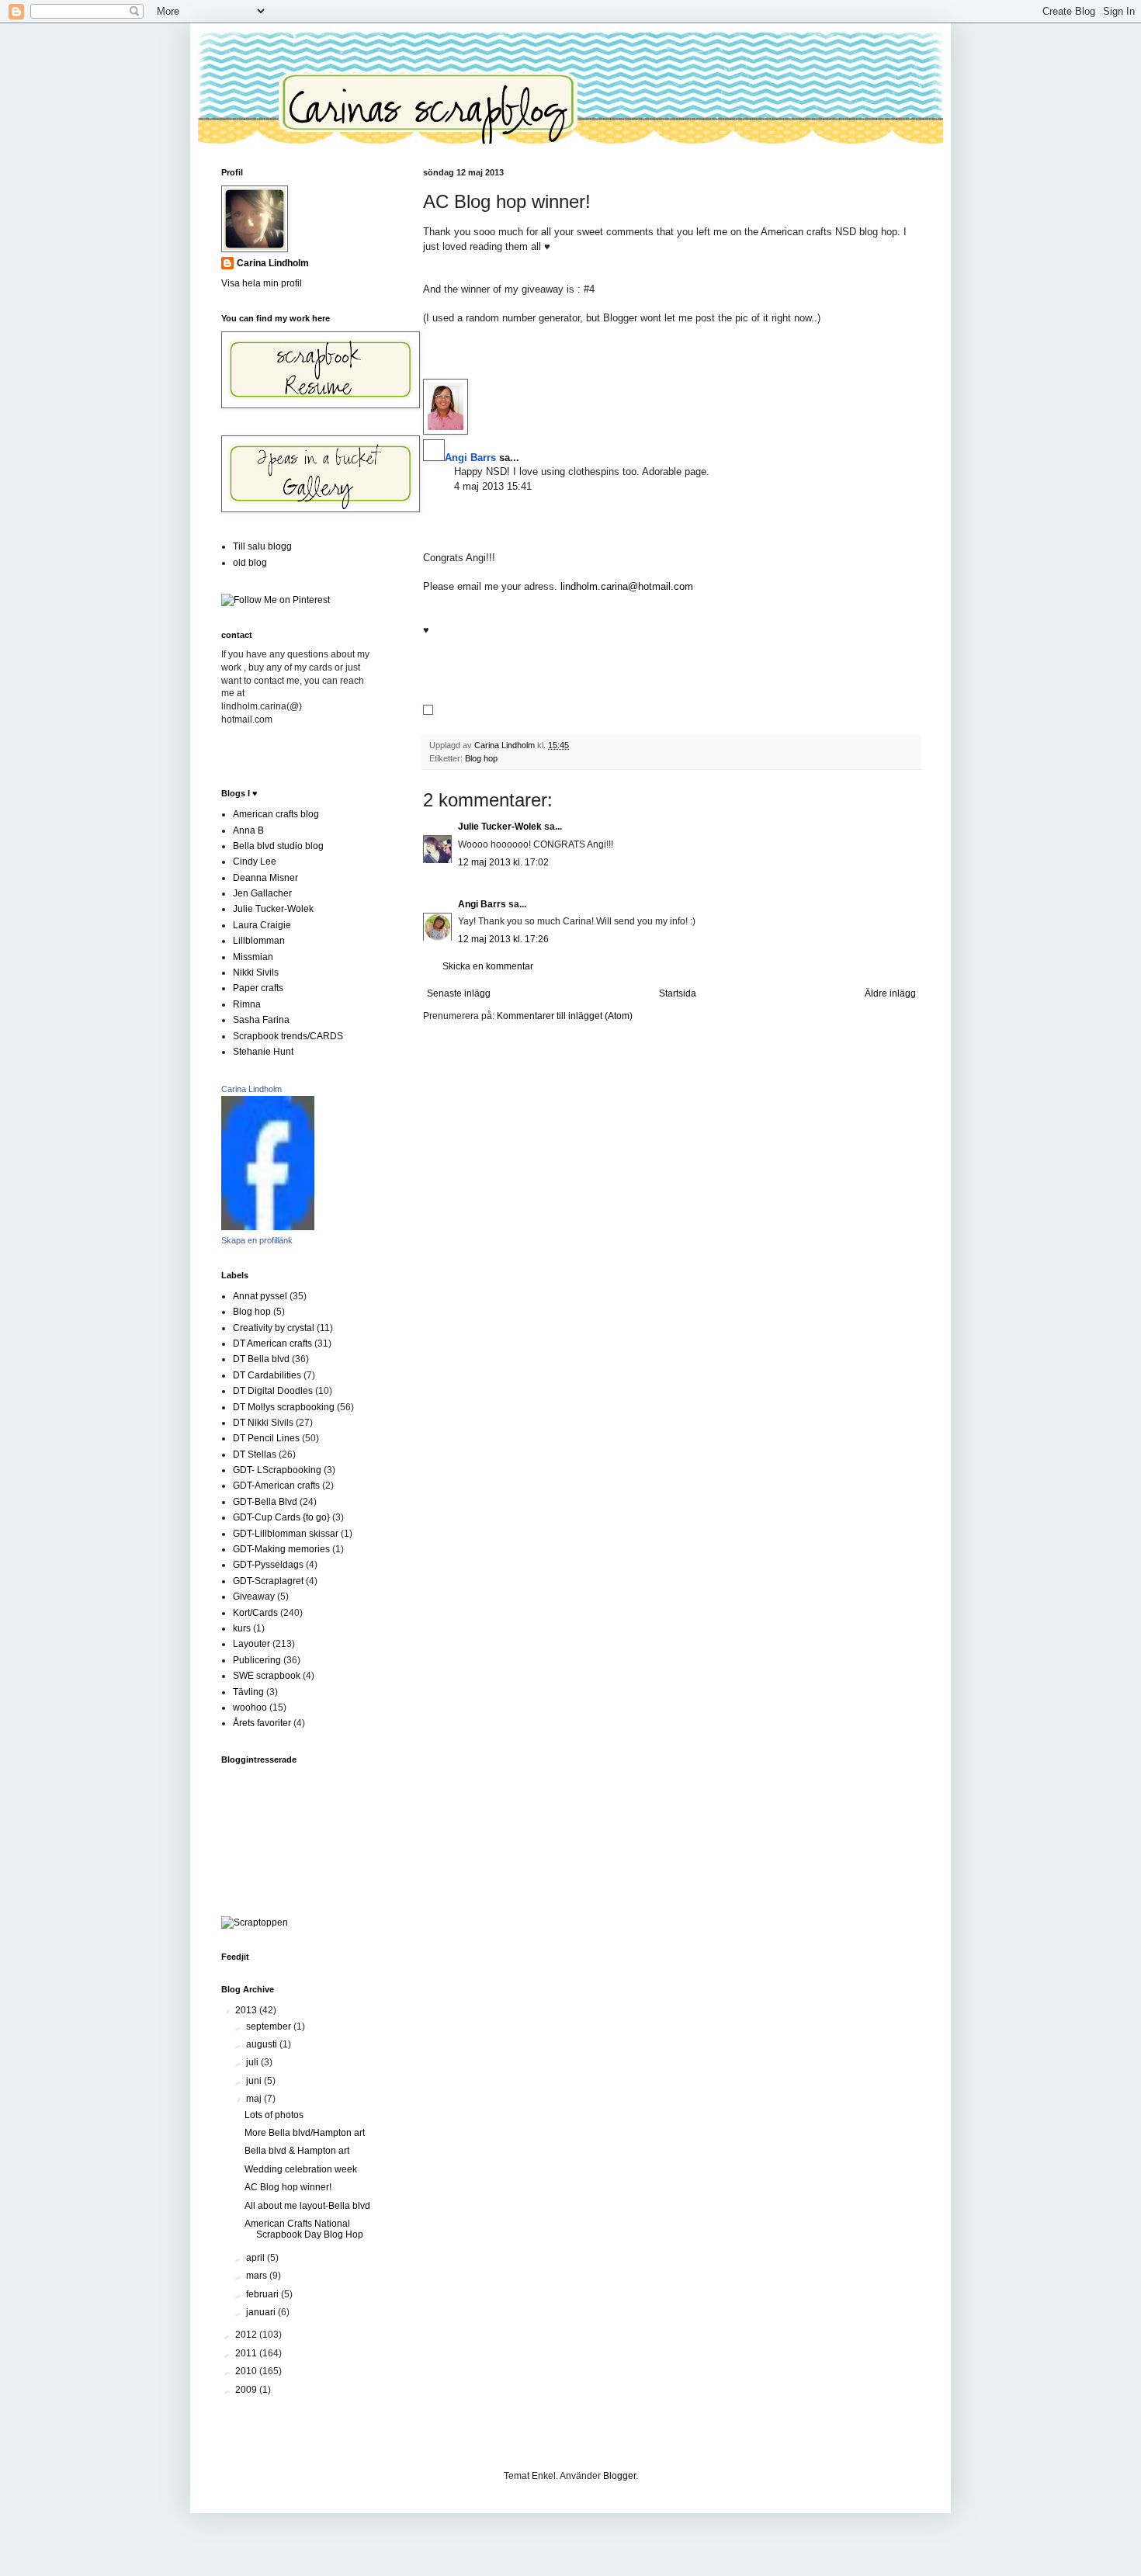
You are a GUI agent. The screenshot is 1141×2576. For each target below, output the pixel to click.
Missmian (253, 957)
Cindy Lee (255, 862)
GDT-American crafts (276, 1486)
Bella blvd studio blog (278, 846)
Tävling (248, 1692)
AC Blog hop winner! (288, 2187)
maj (255, 2099)
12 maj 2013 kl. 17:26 (503, 939)
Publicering (257, 1660)
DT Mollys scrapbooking (284, 1407)
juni (255, 2081)
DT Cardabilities (267, 1375)
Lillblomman (259, 941)
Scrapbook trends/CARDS (288, 1036)
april (257, 2258)
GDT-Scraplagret (268, 1581)
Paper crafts (258, 988)
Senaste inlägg (459, 993)
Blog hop (481, 758)
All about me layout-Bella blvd (307, 2206)
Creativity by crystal (274, 1328)
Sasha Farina (261, 1020)
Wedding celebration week (301, 2169)
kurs (242, 1628)
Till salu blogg (262, 546)
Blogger (619, 2476)
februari (264, 2294)
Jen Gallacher (262, 893)
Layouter (251, 1644)
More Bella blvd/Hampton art (305, 2133)
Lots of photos (274, 2115)
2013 (247, 2010)
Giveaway (254, 1597)
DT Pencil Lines (266, 1438)
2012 (247, 2335)
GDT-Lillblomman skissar (286, 1534)
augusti (263, 2044)
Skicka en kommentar (488, 966)
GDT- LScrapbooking (277, 1470)
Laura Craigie (262, 925)
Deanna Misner (265, 878)
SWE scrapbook (267, 1676)
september (270, 2026)
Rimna (247, 1004)
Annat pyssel (260, 1296)
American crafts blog (276, 814)
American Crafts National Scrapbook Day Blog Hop (304, 2229)
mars (258, 2276)
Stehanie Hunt (263, 1052)
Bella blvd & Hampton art (297, 2151)
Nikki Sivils (256, 973)
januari (262, 2312)
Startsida (678, 993)
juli (253, 2062)
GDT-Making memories (281, 1549)
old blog (250, 563)
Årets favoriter (262, 1723)
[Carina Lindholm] (268, 1227)
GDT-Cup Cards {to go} (281, 1517)
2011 (247, 2353)
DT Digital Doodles (273, 1391)
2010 (247, 2371)
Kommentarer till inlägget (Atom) (565, 1016)
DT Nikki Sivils (263, 1423)
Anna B (248, 830)
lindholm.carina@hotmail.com (627, 586)
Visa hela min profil (262, 283)
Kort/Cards (255, 1613)
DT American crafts (272, 1343)
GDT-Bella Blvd (265, 1502)
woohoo (250, 1708)
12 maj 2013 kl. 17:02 (503, 862)
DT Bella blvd (261, 1359)
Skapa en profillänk (257, 1240)
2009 (247, 2390)
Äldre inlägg (890, 993)
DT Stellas (255, 1454)
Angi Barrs (482, 904)
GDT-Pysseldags (268, 1565)
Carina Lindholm (273, 263)
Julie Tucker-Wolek (500, 827)
